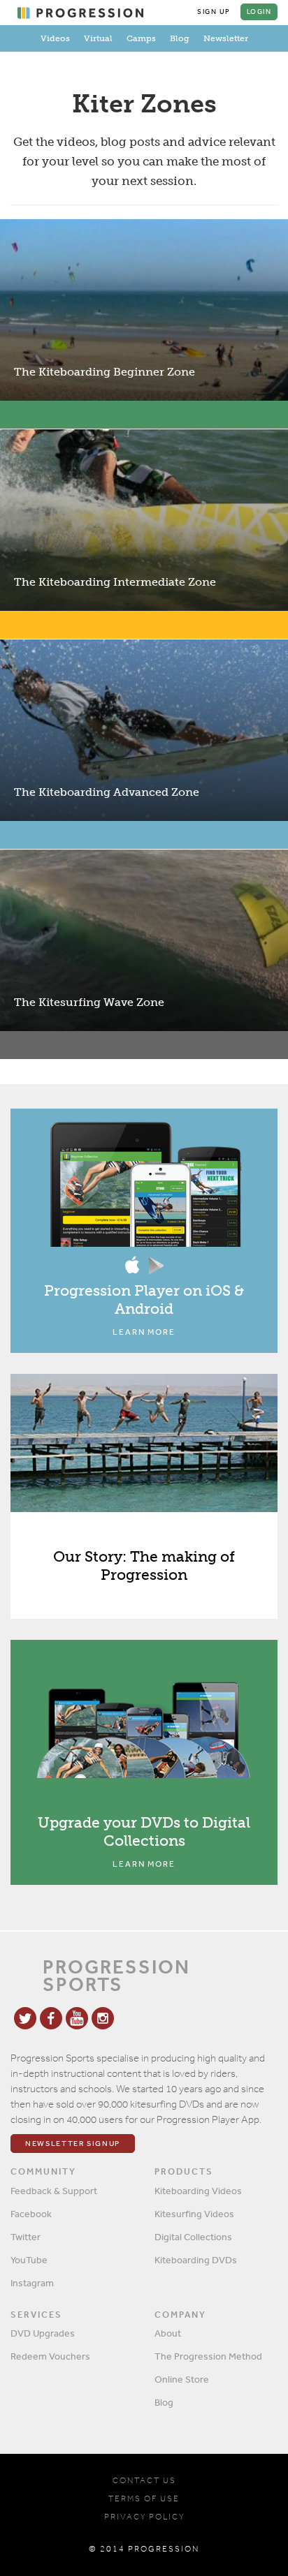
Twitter (26, 2237)
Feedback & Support (54, 2191)
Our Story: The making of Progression (144, 1565)
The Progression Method (208, 2356)
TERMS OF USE (144, 2499)
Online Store (182, 2379)
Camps (141, 38)
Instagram (32, 2283)
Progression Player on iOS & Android (144, 1300)
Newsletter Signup (73, 2144)
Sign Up (214, 12)
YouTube (29, 2260)
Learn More (144, 1332)
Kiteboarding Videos (198, 2191)
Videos (55, 38)
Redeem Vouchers (50, 2356)
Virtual (98, 38)
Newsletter (226, 38)
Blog (180, 38)
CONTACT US (144, 2480)
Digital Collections (193, 2237)
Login (259, 12)
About (168, 2333)
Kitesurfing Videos (194, 2214)
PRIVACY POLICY (144, 2517)
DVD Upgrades (43, 2333)
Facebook (31, 2214)
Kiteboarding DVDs (196, 2260)
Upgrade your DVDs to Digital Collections (144, 1831)
